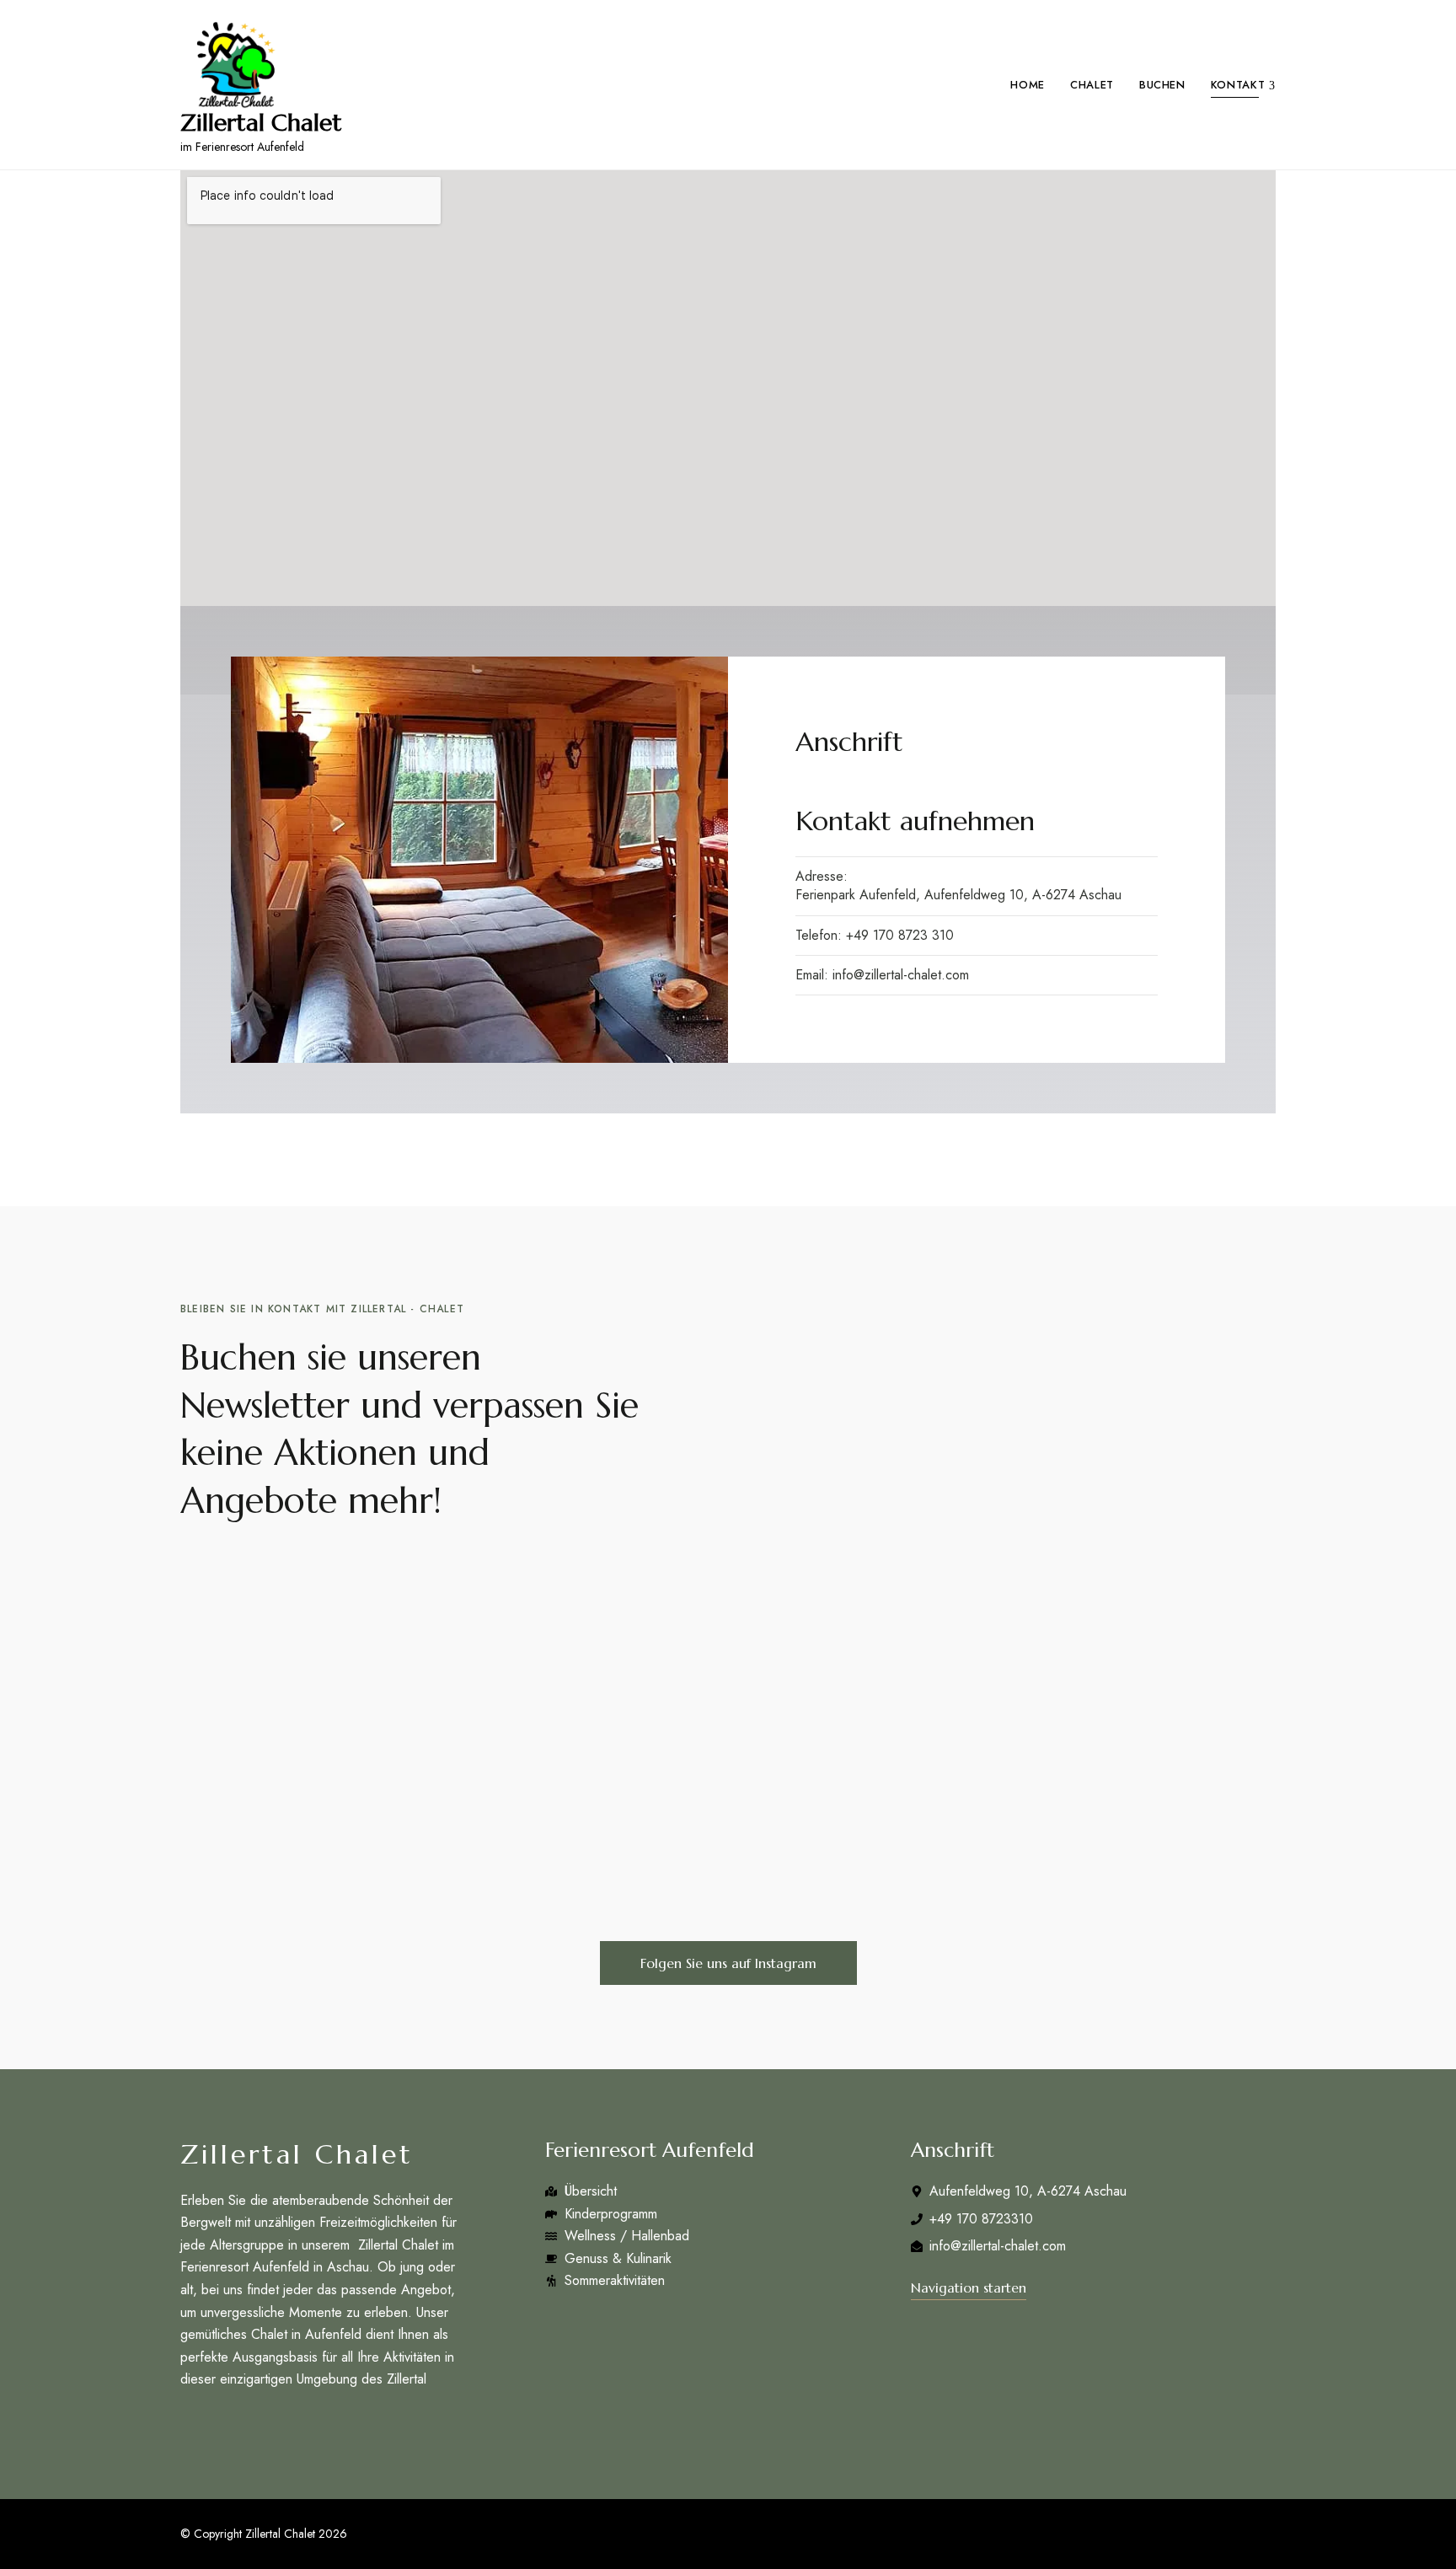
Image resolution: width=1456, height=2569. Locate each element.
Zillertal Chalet (261, 123)
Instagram (219, 2424)
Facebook (186, 2424)
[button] (728, 1963)
